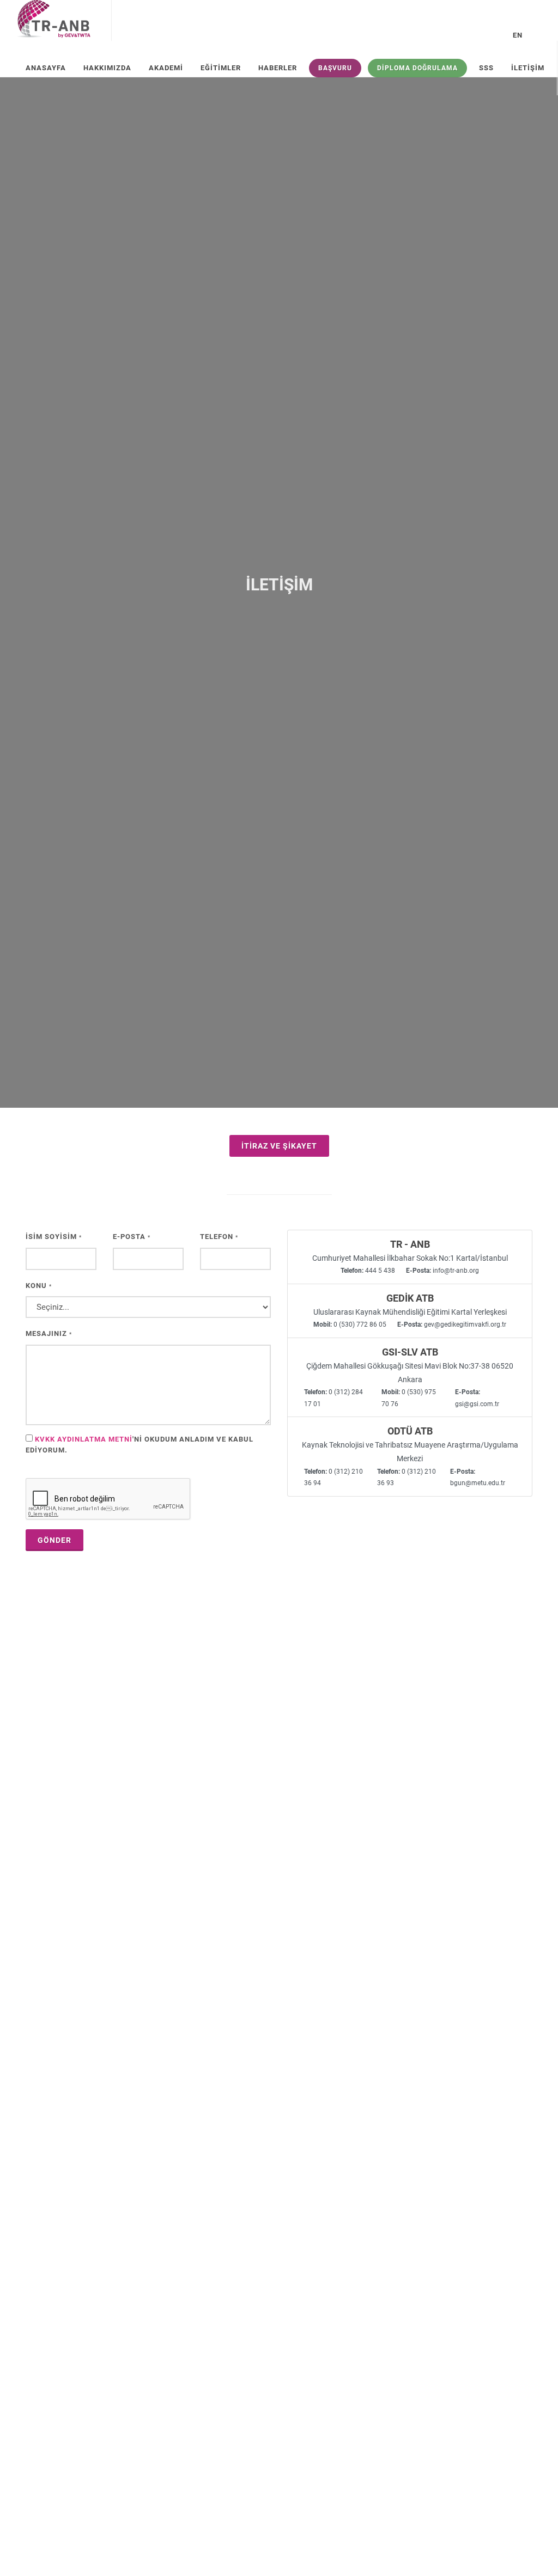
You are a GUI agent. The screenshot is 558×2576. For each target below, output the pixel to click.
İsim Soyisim (54, 1237)
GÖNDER (54, 1540)
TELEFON (219, 1237)
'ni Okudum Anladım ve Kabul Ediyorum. (139, 1445)
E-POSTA (132, 1237)
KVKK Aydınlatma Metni (84, 1439)
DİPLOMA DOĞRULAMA (417, 68)
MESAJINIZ (49, 1333)
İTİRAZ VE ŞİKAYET (279, 1146)
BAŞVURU (335, 68)
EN (518, 35)
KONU (39, 1286)
